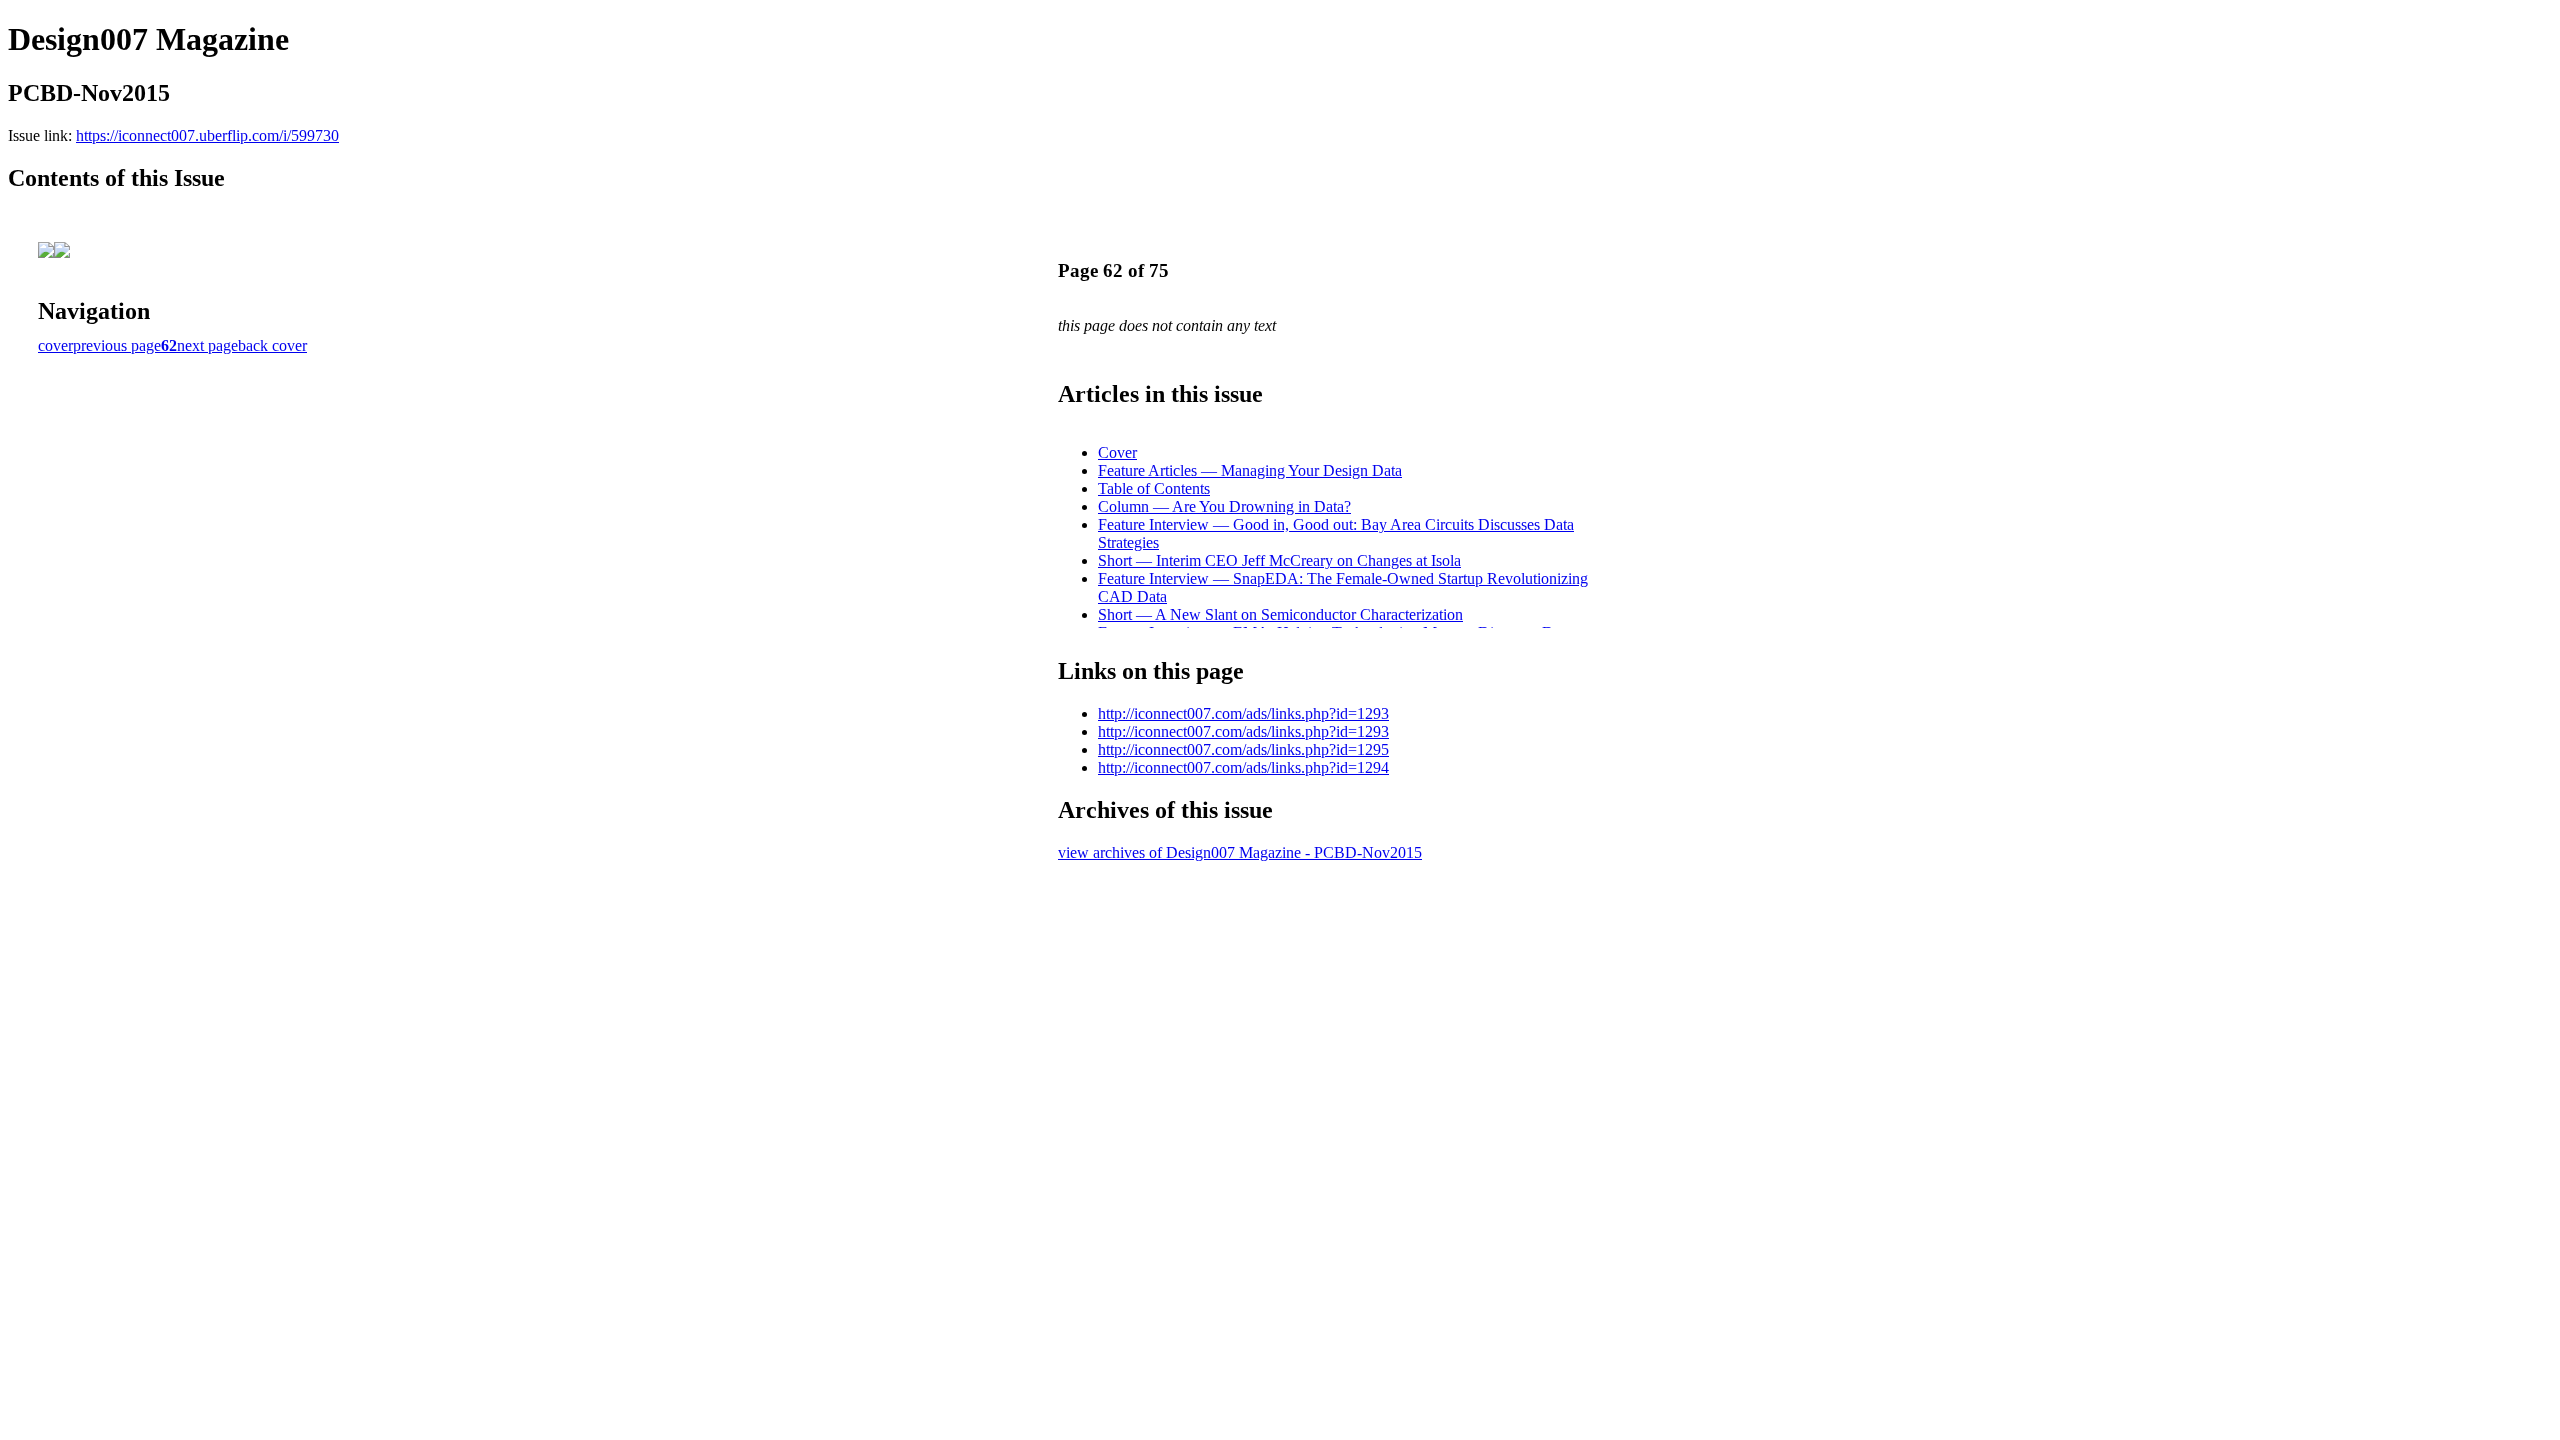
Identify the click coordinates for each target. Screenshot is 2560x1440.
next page (207, 345)
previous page (117, 345)
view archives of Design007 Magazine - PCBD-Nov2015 (1240, 852)
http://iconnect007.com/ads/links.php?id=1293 (1243, 713)
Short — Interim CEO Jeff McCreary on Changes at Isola (1279, 560)
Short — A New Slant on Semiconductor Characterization (1280, 614)
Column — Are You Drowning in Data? (1224, 506)
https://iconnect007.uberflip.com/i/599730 (207, 135)
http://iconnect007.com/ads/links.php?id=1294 (1243, 767)
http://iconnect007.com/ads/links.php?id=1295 (1243, 749)
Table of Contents (1154, 488)
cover (55, 345)
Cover (1117, 452)
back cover (272, 345)
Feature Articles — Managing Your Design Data (1250, 470)
